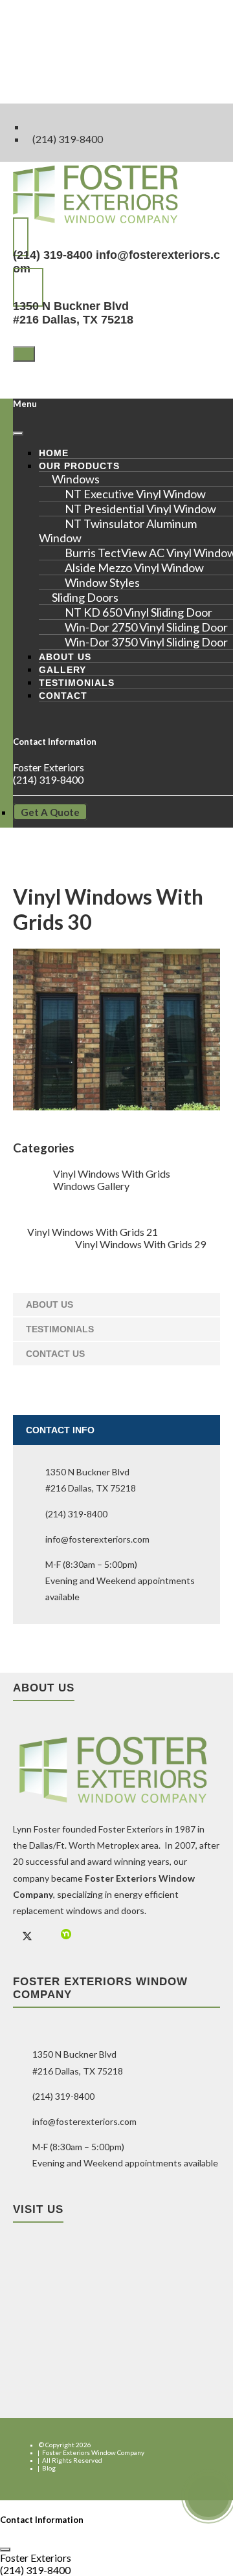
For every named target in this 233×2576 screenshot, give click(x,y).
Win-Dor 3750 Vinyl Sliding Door (146, 642)
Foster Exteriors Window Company (93, 2452)
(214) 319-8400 (68, 139)
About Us (65, 657)
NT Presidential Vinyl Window (140, 509)
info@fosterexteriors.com (97, 1539)
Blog (49, 2468)
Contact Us (55, 1354)
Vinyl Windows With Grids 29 (140, 1244)
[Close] (18, 434)
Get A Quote (50, 812)
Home (54, 453)
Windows (76, 479)
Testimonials (77, 683)
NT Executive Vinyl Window (135, 494)
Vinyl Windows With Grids (112, 1173)
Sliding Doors (85, 597)
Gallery (62, 670)
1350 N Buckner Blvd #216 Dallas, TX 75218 (73, 313)
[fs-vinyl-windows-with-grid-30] (116, 1106)
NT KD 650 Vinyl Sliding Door (139, 612)
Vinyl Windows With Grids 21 (93, 1232)
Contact (63, 696)
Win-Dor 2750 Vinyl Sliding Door (146, 627)
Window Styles (102, 582)
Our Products (79, 466)
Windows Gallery (91, 1186)
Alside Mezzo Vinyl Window (134, 567)
